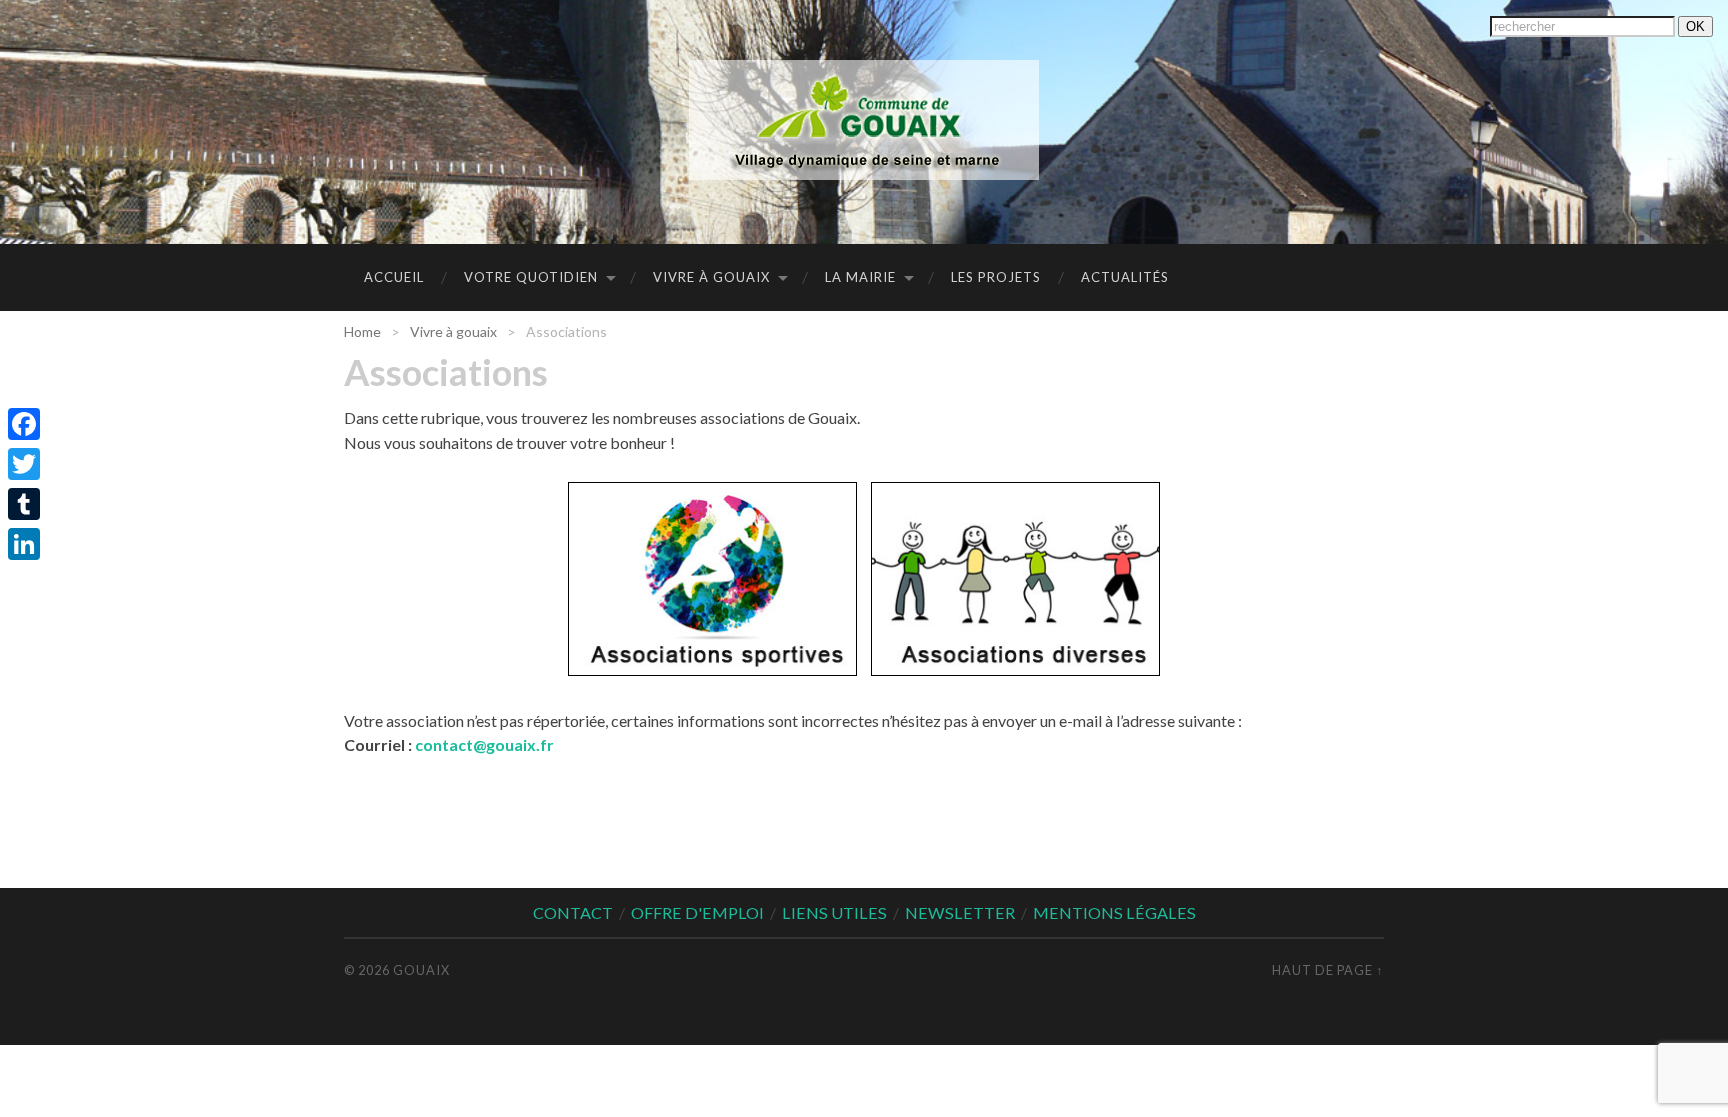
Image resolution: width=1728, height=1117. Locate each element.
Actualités (1125, 277)
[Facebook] (24, 424)
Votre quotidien (531, 277)
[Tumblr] (24, 504)
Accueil (394, 277)
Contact (573, 912)
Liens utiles (834, 912)
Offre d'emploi (697, 912)
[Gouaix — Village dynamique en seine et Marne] (864, 120)
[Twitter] (24, 464)
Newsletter (960, 912)
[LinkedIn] (24, 544)
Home (362, 331)
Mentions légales (1114, 912)
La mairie (860, 277)
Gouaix (421, 970)
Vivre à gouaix (711, 277)
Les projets (996, 277)
